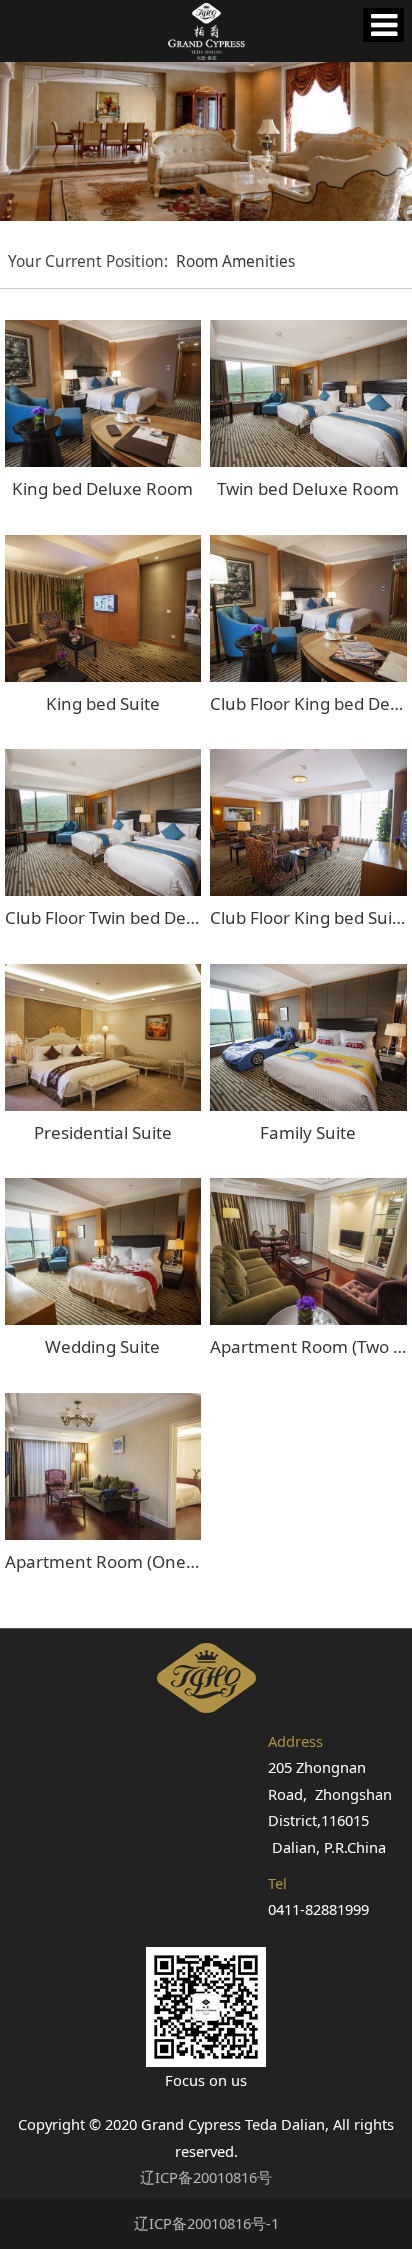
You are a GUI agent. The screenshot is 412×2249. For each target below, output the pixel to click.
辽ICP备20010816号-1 (206, 2223)
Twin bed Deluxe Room (308, 488)
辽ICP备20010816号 (206, 2177)
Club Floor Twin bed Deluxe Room (138, 917)
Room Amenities (235, 261)
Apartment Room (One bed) (115, 1561)
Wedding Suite (102, 1346)
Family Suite (308, 1132)
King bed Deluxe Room (102, 488)
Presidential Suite (103, 1132)
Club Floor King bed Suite (309, 917)
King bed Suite (103, 703)
